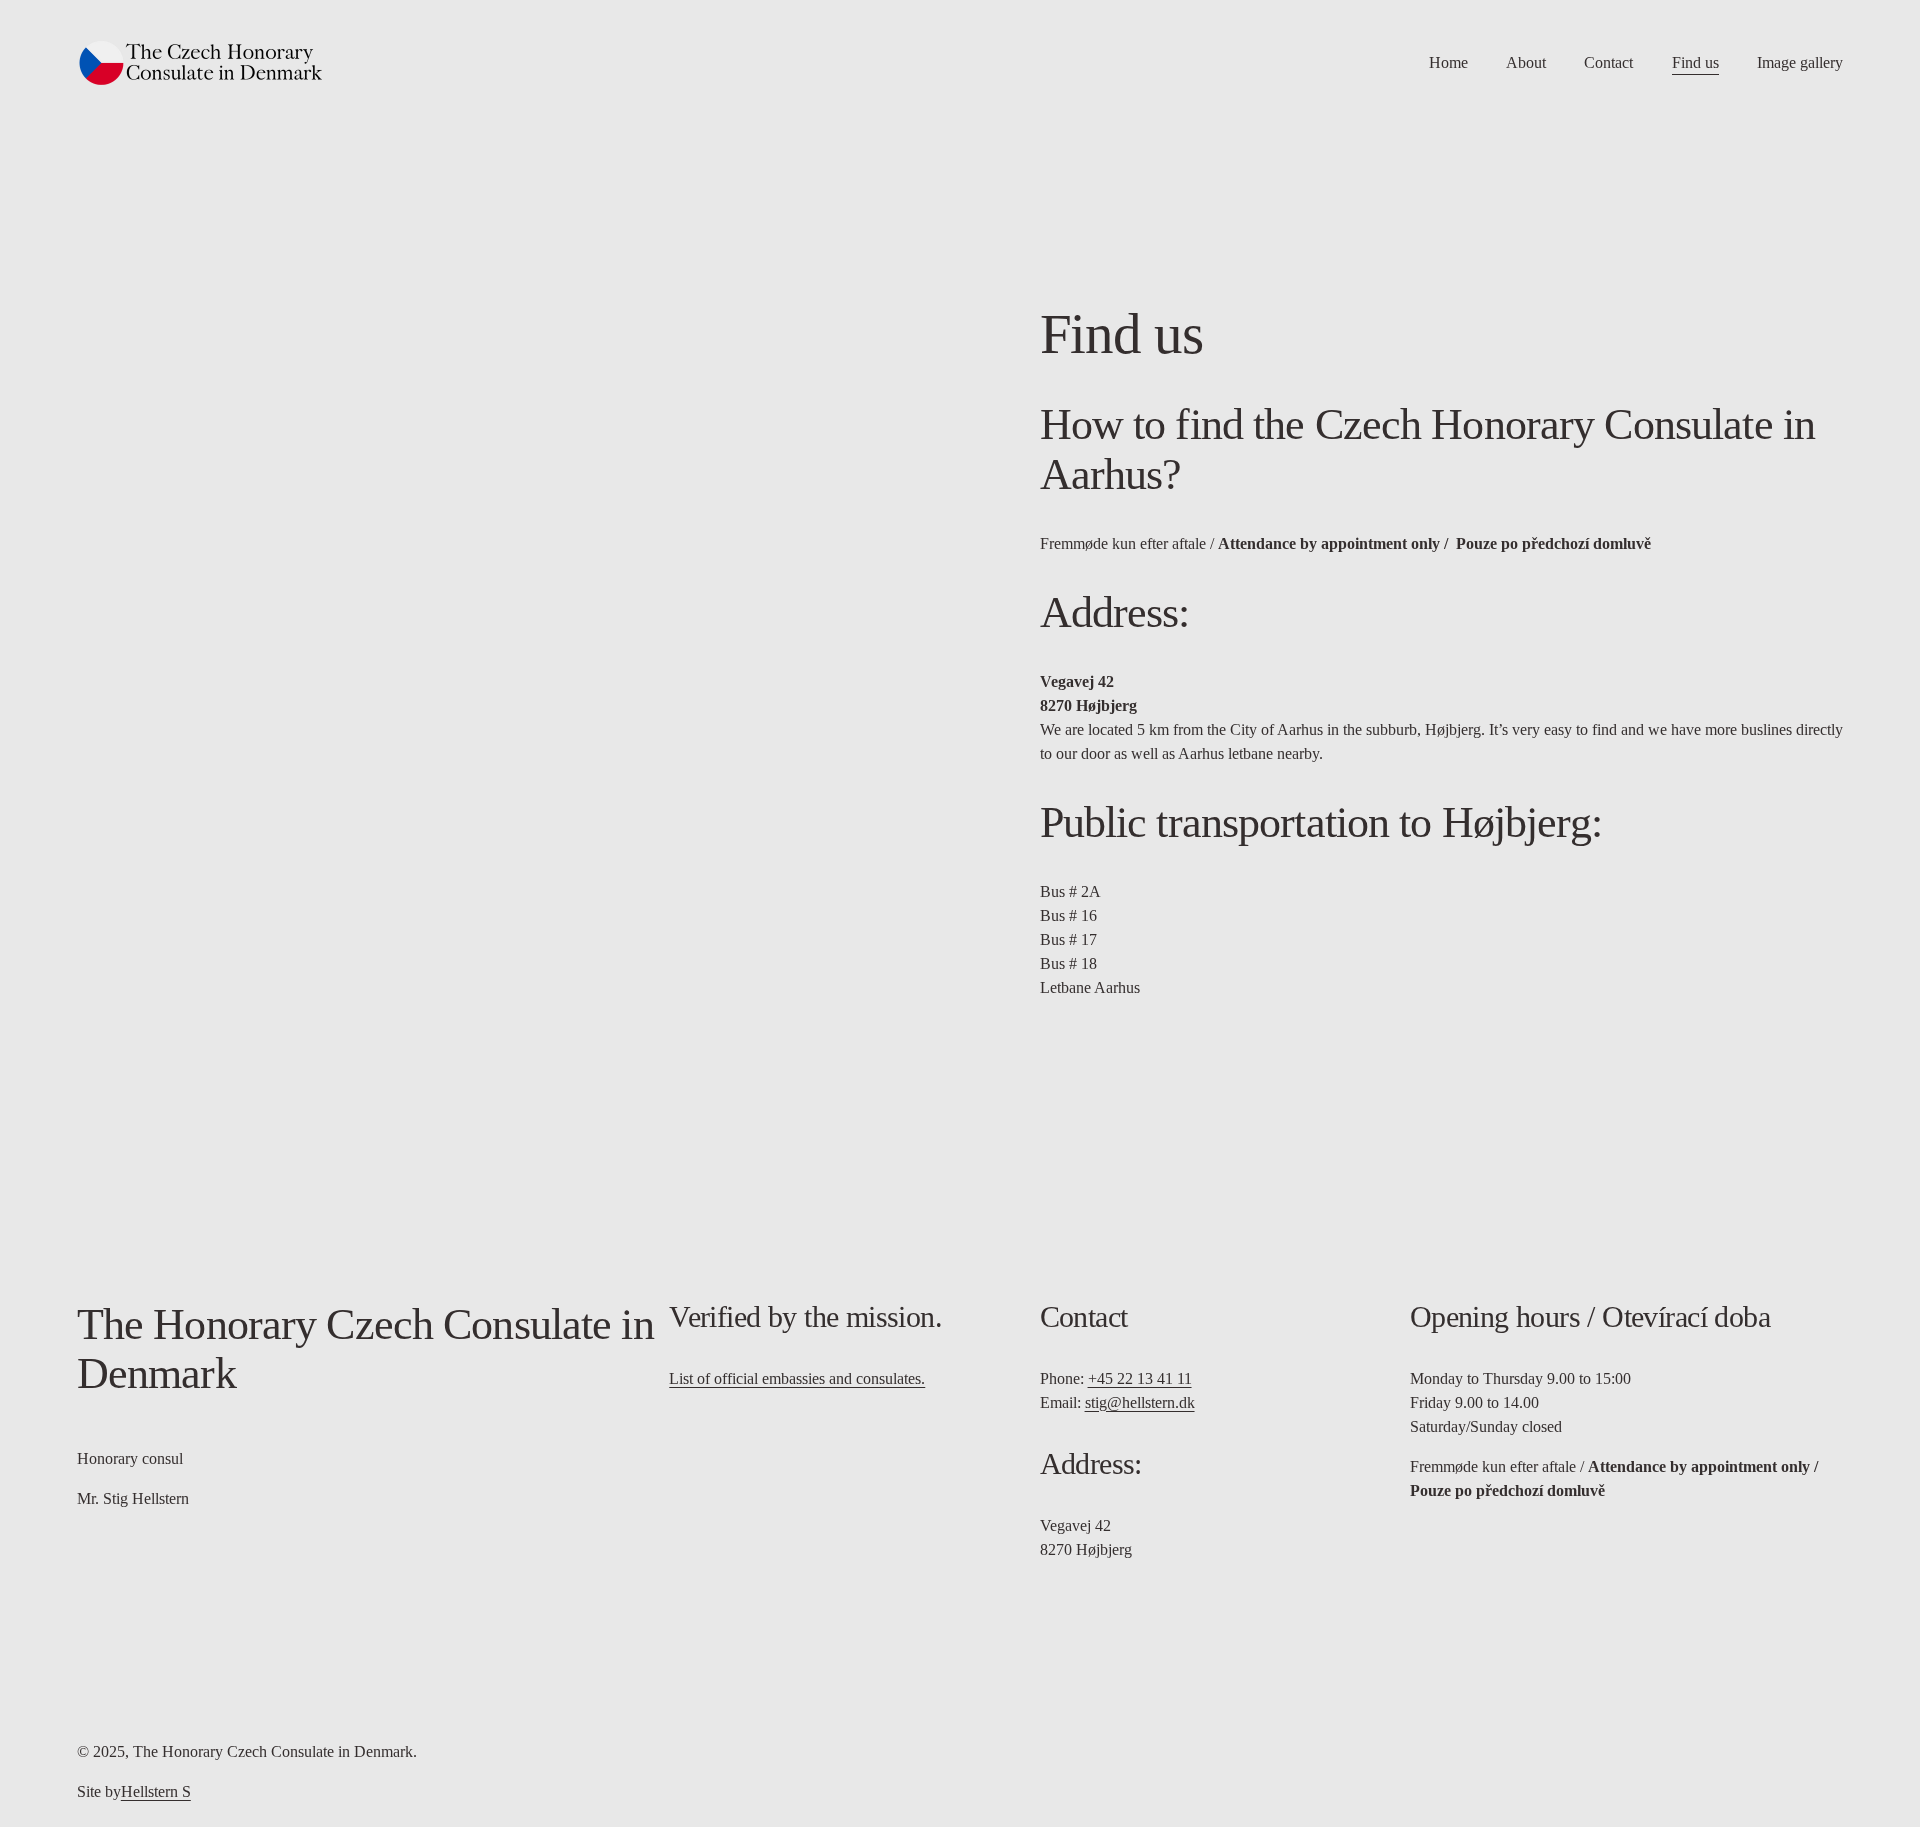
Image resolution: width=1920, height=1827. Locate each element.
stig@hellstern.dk (1140, 1402)
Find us (1695, 62)
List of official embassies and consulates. (797, 1378)
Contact (1608, 62)
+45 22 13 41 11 (1140, 1378)
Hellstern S (156, 1791)
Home (1448, 62)
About (1526, 62)
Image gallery (1800, 62)
